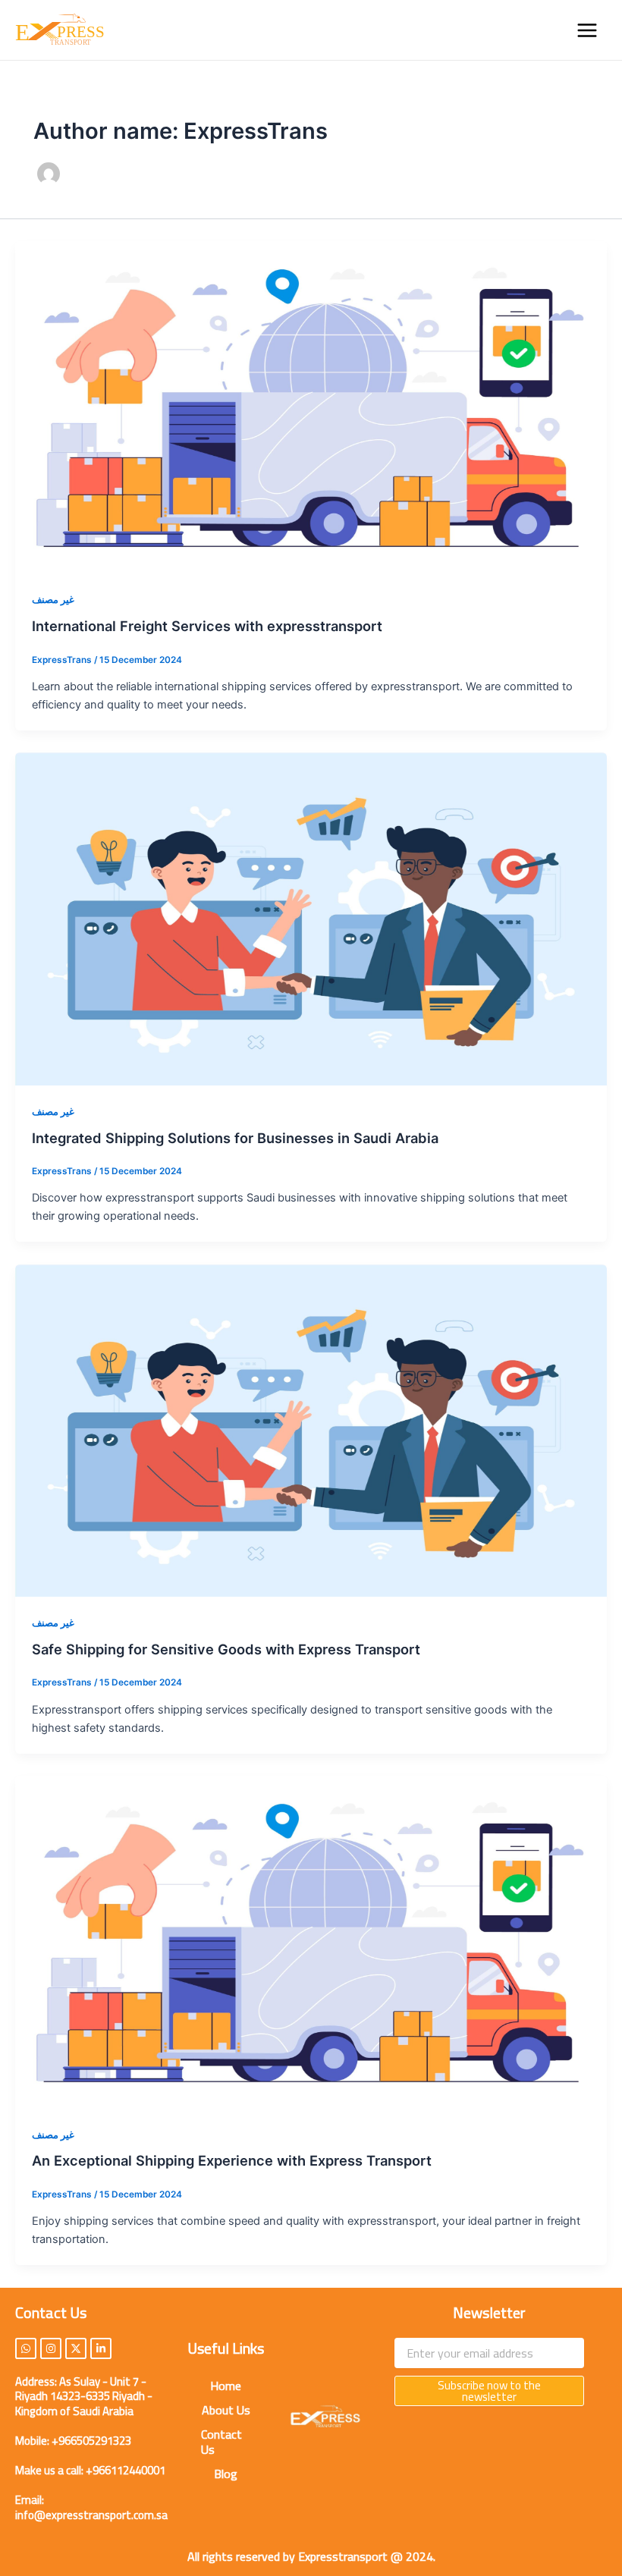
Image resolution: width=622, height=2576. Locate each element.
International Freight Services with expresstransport (207, 626)
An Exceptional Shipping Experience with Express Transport (232, 2160)
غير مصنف (53, 600)
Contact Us (221, 2442)
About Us (226, 2410)
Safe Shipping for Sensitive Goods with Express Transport (226, 1649)
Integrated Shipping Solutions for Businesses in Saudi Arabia (235, 1138)
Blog (226, 2474)
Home (226, 2386)
